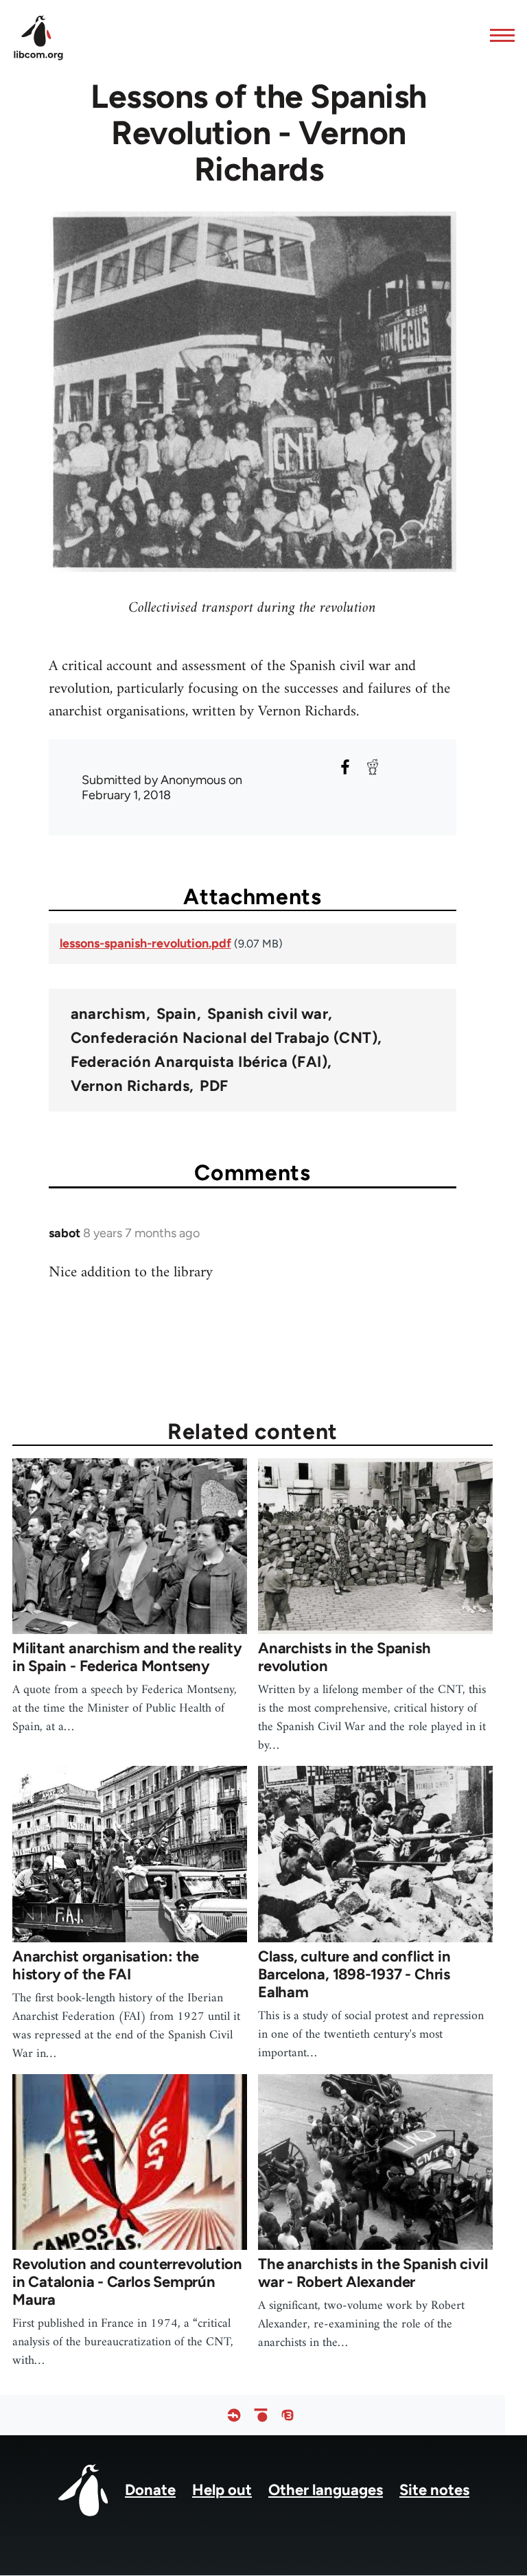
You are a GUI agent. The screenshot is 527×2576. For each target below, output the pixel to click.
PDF (214, 1086)
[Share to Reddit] (373, 767)
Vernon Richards (130, 1086)
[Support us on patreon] (261, 2415)
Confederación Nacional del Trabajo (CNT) (224, 1038)
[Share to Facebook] (345, 767)
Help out (222, 2490)
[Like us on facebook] (234, 2415)
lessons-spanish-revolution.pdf (145, 943)
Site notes (434, 2490)
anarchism (108, 1014)
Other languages (326, 2490)
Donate (150, 2490)
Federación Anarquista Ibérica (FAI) (199, 1062)
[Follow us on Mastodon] (288, 2415)
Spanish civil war (268, 1014)
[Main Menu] (498, 35)
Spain (177, 1014)
